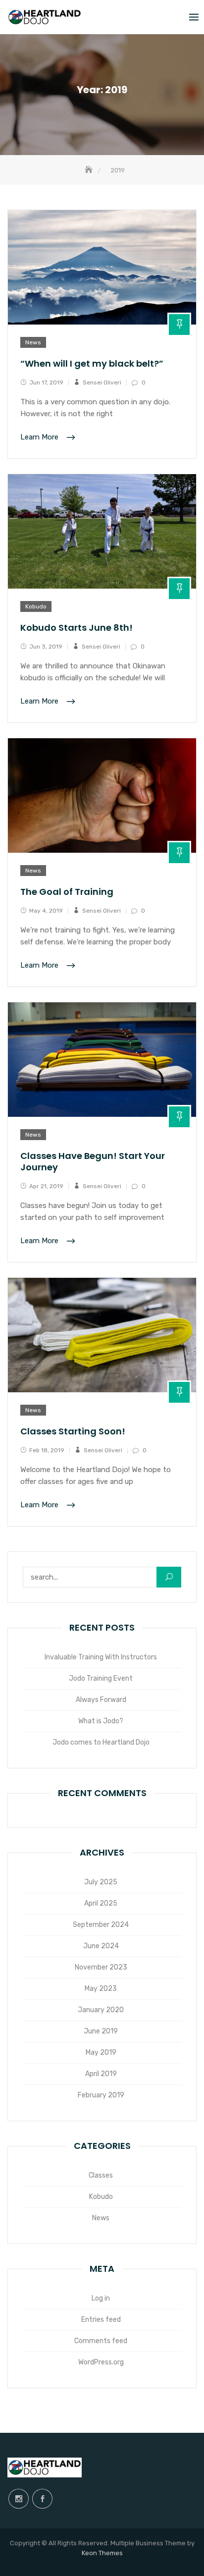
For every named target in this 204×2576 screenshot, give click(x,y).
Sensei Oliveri (102, 383)
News (33, 342)
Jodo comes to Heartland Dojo (101, 1742)
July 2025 (101, 1882)
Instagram (19, 2499)
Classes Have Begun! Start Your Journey (93, 1161)
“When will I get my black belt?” (92, 363)
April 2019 (101, 2074)
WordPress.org (101, 2362)
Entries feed (101, 2320)
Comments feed (101, 2341)
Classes (101, 2175)
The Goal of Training (67, 892)
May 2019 (101, 2053)
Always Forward (101, 1700)
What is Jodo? (101, 1721)
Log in (101, 2298)
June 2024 (101, 1946)
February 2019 (101, 2095)
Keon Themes (102, 2553)
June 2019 (101, 2031)
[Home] (90, 170)
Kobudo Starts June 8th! (76, 628)
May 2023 (101, 1989)
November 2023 (101, 1967)
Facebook (42, 2499)
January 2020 (101, 2010)
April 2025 (101, 1903)
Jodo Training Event (101, 1678)
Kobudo (36, 606)
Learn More (40, 438)
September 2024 (101, 1925)
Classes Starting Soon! (73, 1431)
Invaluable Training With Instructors (101, 1657)
